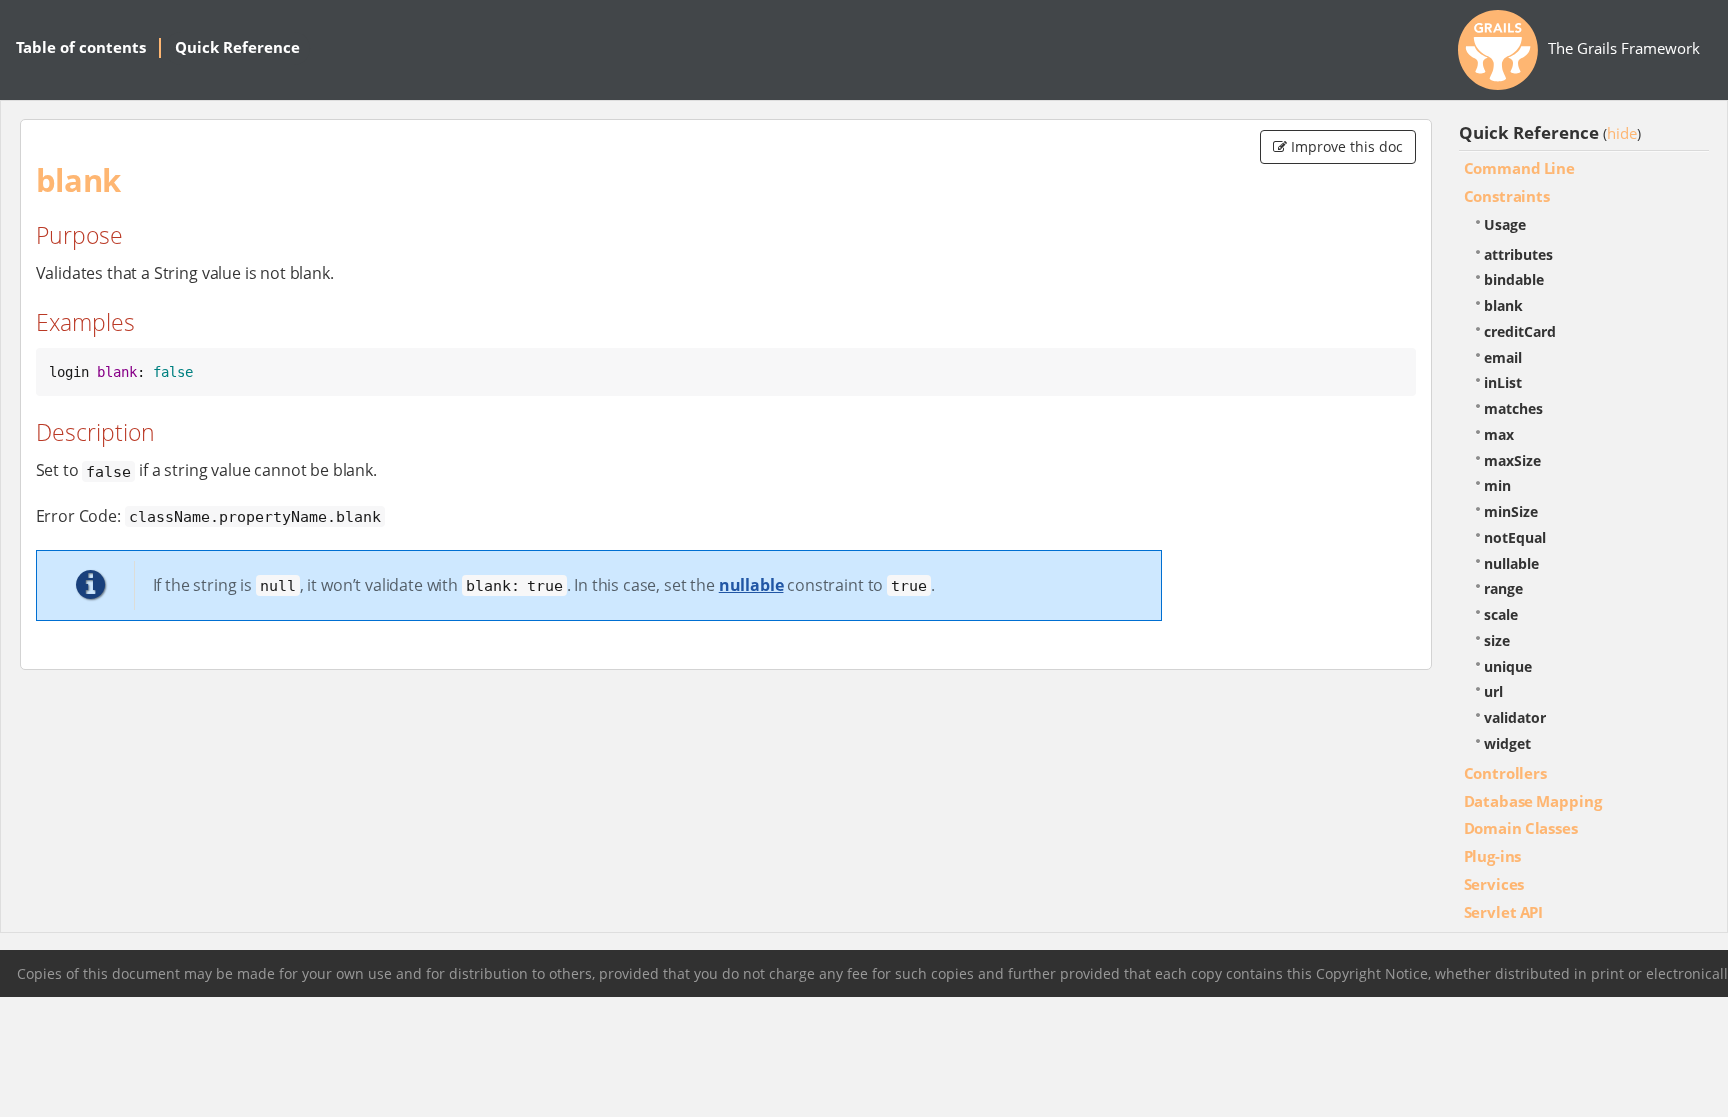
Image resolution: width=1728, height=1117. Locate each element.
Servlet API (1504, 912)
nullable (751, 585)
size (1497, 640)
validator (1515, 717)
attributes (1518, 254)
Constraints (1507, 196)
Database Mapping (1533, 801)
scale (1501, 614)
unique (1508, 666)
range (1503, 588)
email (1503, 357)
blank (1503, 305)
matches (1513, 408)
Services (1494, 884)
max (1499, 434)
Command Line (1519, 168)
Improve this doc (1345, 146)
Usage (1505, 224)
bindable (1514, 279)
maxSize (1512, 460)
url (1493, 691)
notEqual (1515, 537)
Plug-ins (1493, 856)
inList (1503, 382)
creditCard (1520, 331)
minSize (1511, 511)
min (1497, 485)
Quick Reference (237, 47)
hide (1622, 133)
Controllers (1505, 773)
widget (1507, 743)
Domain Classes (1521, 828)
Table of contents (81, 47)
